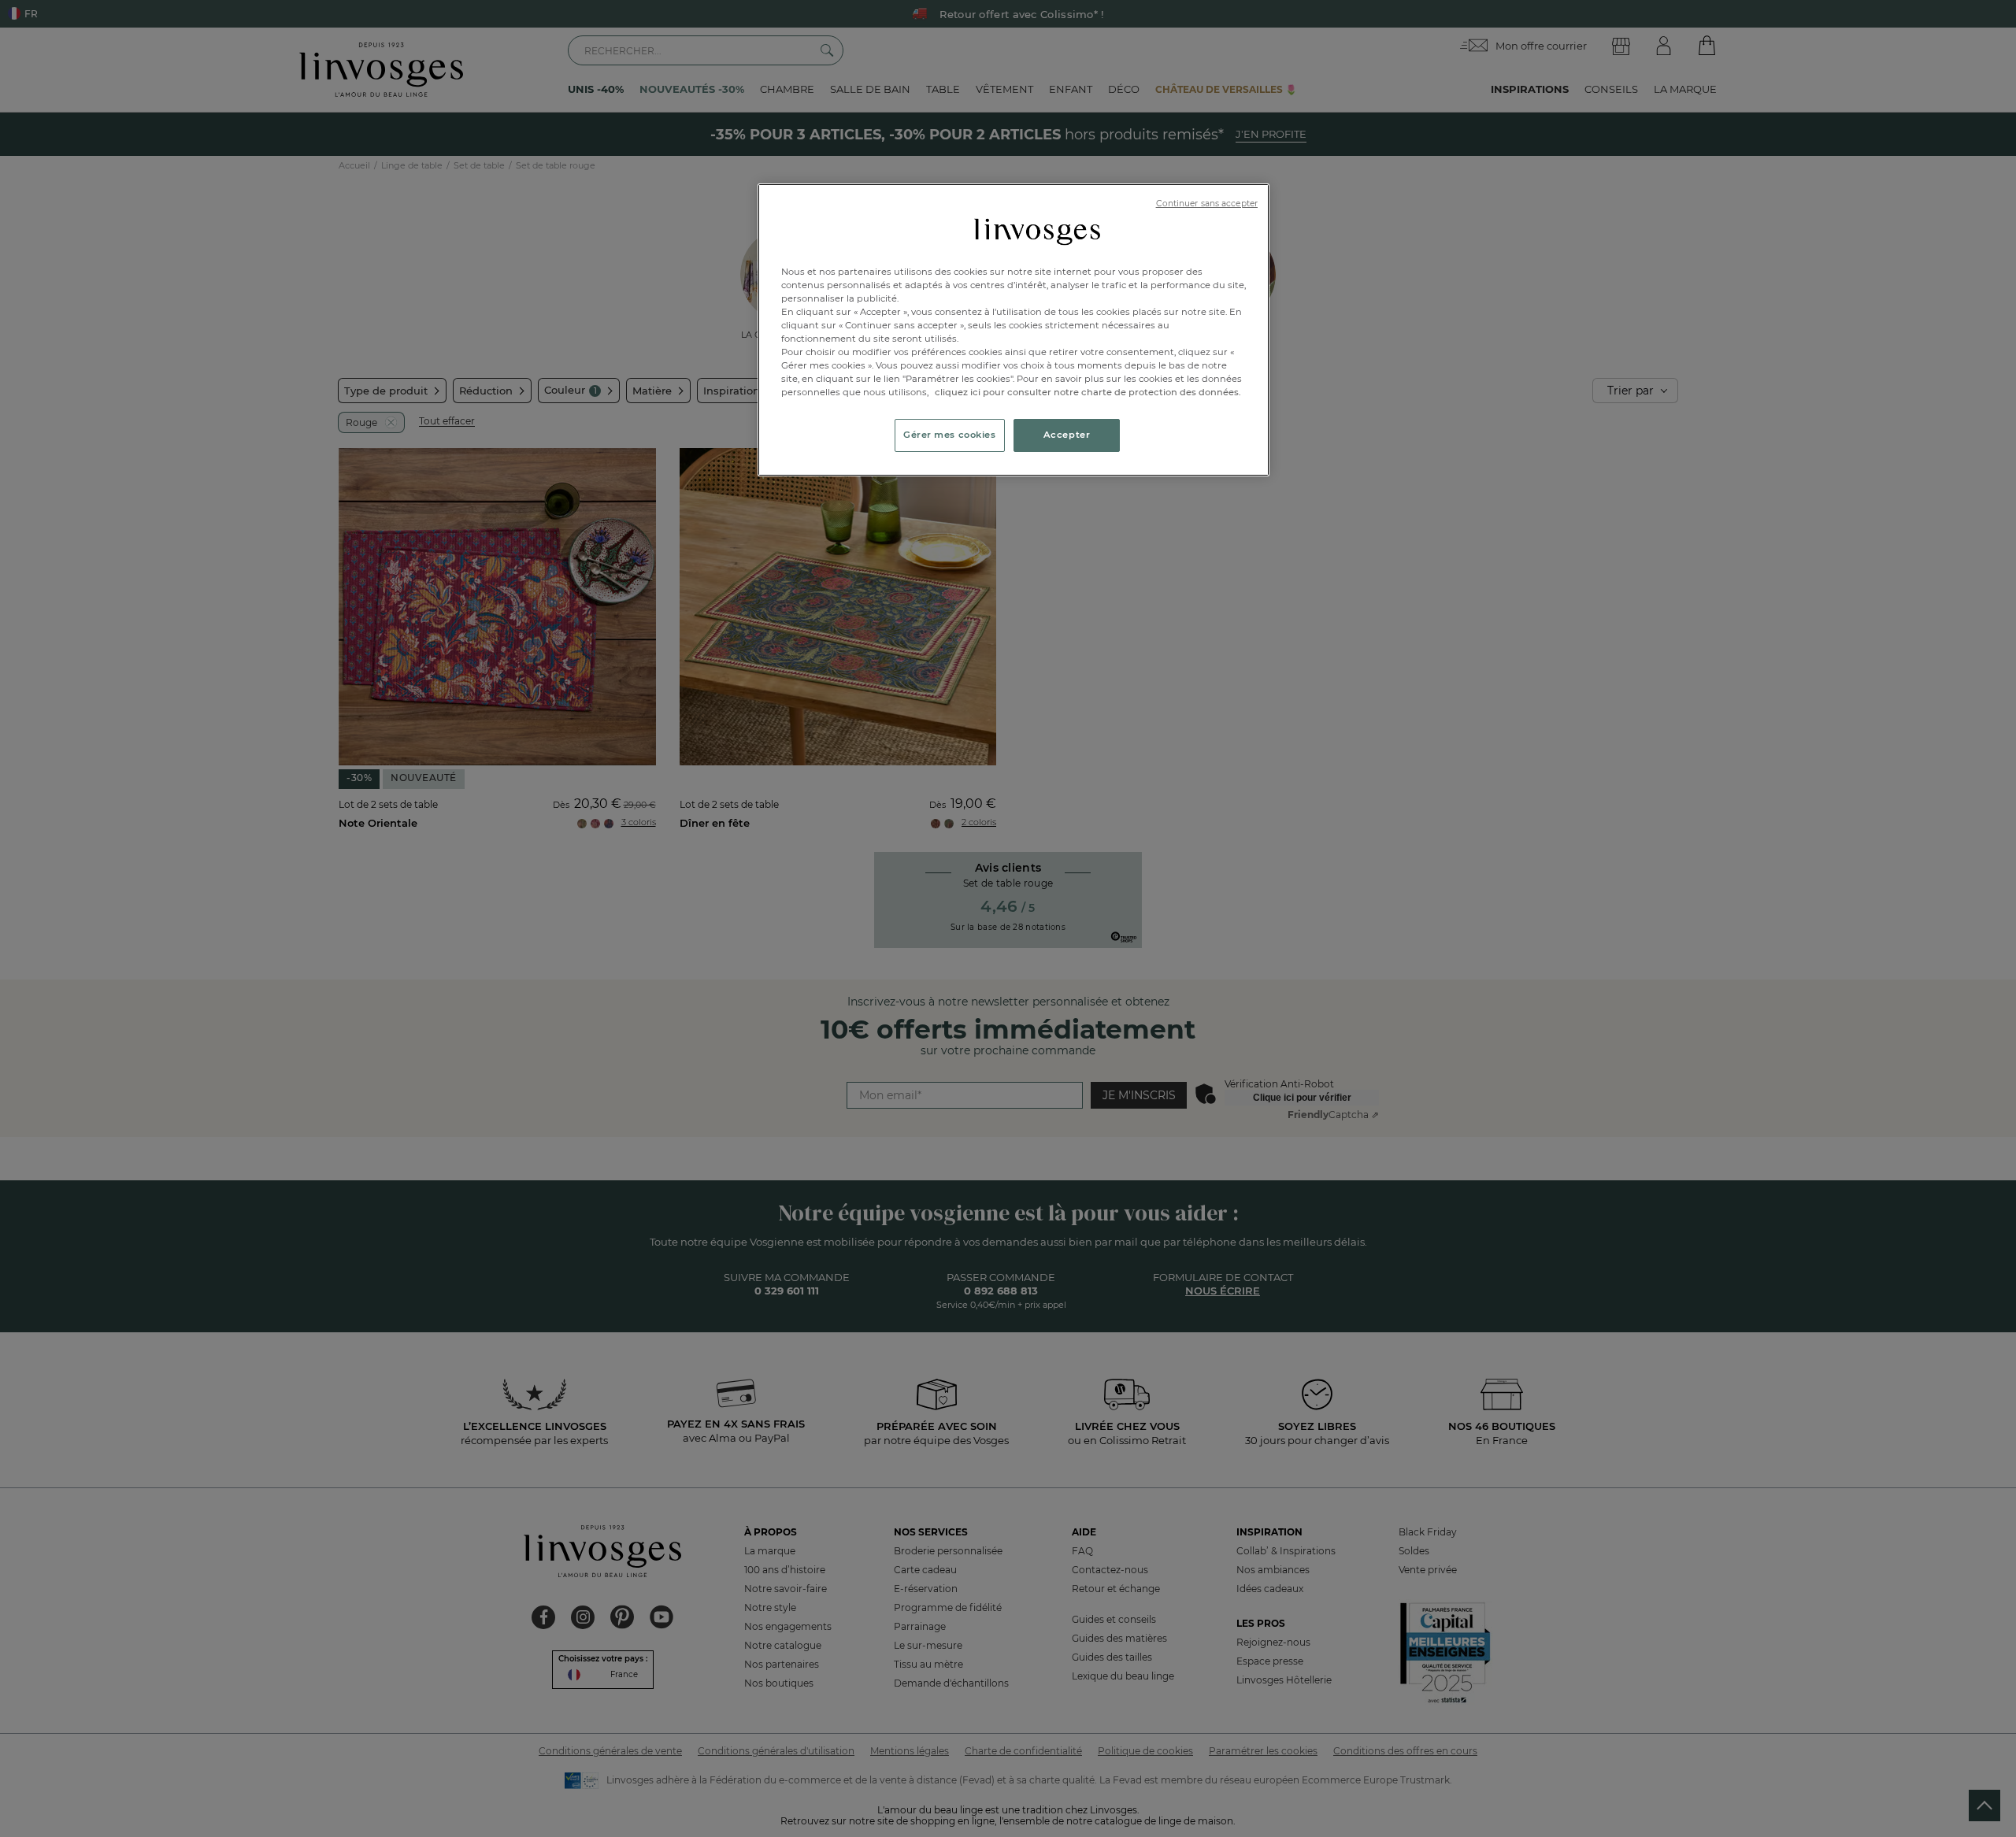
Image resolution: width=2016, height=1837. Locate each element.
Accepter (1067, 435)
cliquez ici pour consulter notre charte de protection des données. (1088, 392)
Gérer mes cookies (950, 435)
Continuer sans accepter (1207, 204)
